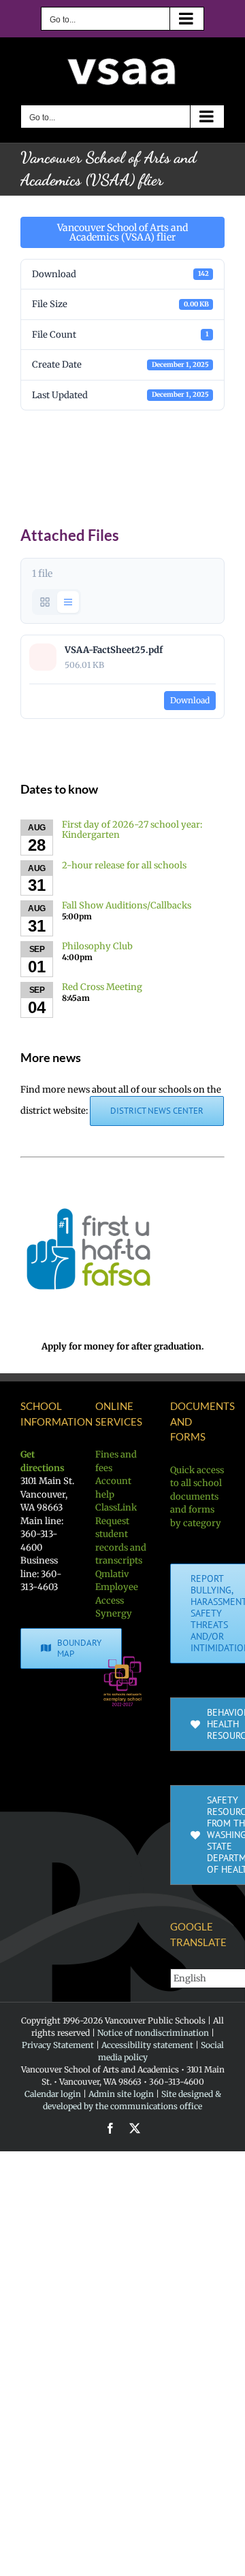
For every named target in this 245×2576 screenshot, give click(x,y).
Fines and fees (116, 1461)
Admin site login (121, 2094)
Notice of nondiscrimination (153, 2033)
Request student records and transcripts (121, 1541)
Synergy (114, 1613)
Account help (113, 1488)
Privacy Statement (58, 2045)
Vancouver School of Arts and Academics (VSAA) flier (122, 232)
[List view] (68, 602)
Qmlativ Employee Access (117, 1587)
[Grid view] (45, 602)
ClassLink (116, 1507)
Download (190, 700)
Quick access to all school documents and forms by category (197, 1497)
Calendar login (53, 2094)
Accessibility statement (147, 2045)
